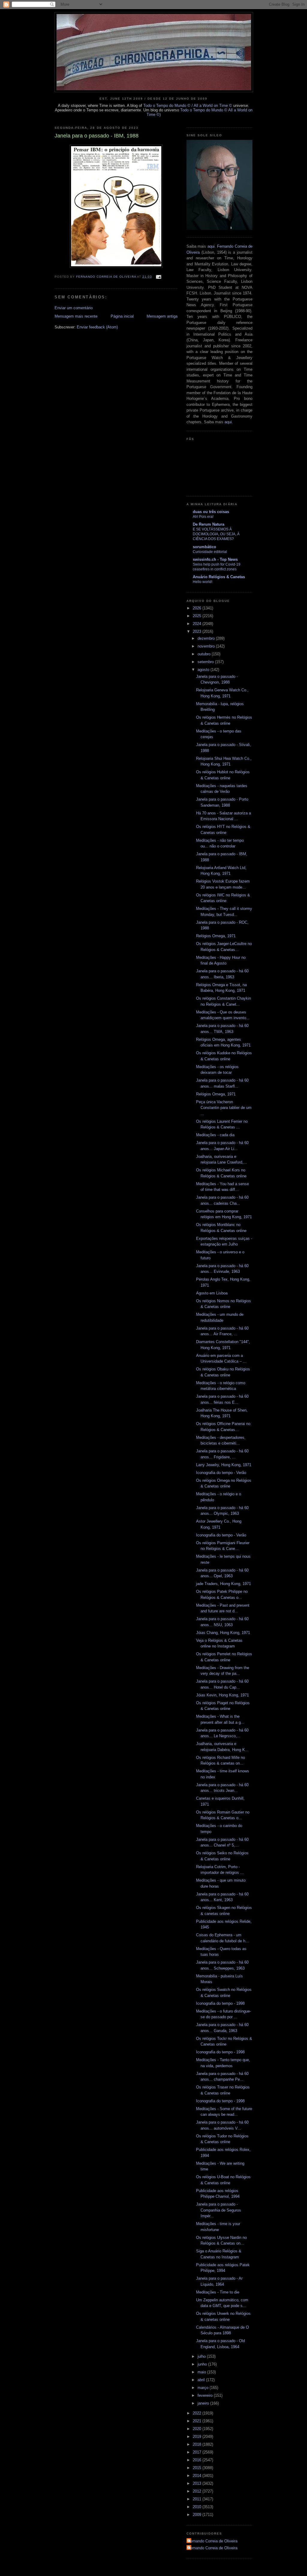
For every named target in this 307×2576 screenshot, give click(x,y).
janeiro (204, 2403)
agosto (204, 670)
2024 (198, 624)
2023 (198, 631)
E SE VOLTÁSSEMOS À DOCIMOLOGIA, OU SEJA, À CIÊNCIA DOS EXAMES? (216, 534)
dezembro (207, 638)
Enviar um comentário (74, 308)
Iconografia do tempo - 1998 (220, 2003)
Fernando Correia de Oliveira (213, 2541)
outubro (205, 654)
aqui (211, 246)
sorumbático (204, 547)
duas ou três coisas (211, 512)
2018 (198, 2444)
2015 (198, 2468)
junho (203, 2364)
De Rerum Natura (209, 524)
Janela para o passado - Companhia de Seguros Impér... (219, 2210)
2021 (198, 2421)
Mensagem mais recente (76, 316)
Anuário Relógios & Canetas (219, 577)
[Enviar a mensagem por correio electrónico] (158, 277)
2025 (198, 616)
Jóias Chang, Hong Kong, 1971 (223, 1633)
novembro (207, 646)
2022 (198, 2413)
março (204, 2388)
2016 (198, 2460)
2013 (198, 2483)
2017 (198, 2452)
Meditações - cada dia (215, 1135)
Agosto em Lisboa (212, 1293)
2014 (198, 2476)
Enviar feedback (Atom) (97, 327)
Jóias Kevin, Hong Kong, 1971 (222, 1695)
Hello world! (203, 582)
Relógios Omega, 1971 (216, 936)
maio (202, 2372)
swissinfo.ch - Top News (215, 559)
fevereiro (206, 2395)
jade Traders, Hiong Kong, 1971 (224, 1584)
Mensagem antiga (162, 316)
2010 (198, 2507)
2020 (198, 2429)
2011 (198, 2499)
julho (202, 2356)
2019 (198, 2437)
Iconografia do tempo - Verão (221, 1473)
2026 (198, 608)
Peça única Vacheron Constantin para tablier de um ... (224, 1108)
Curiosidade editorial (210, 552)
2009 (198, 2515)
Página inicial (122, 316)
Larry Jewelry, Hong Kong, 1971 (224, 1465)
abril (202, 2380)
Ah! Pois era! (203, 517)
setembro (206, 662)
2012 (198, 2491)
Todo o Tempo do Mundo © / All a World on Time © (188, 106)
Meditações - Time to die (218, 2292)
